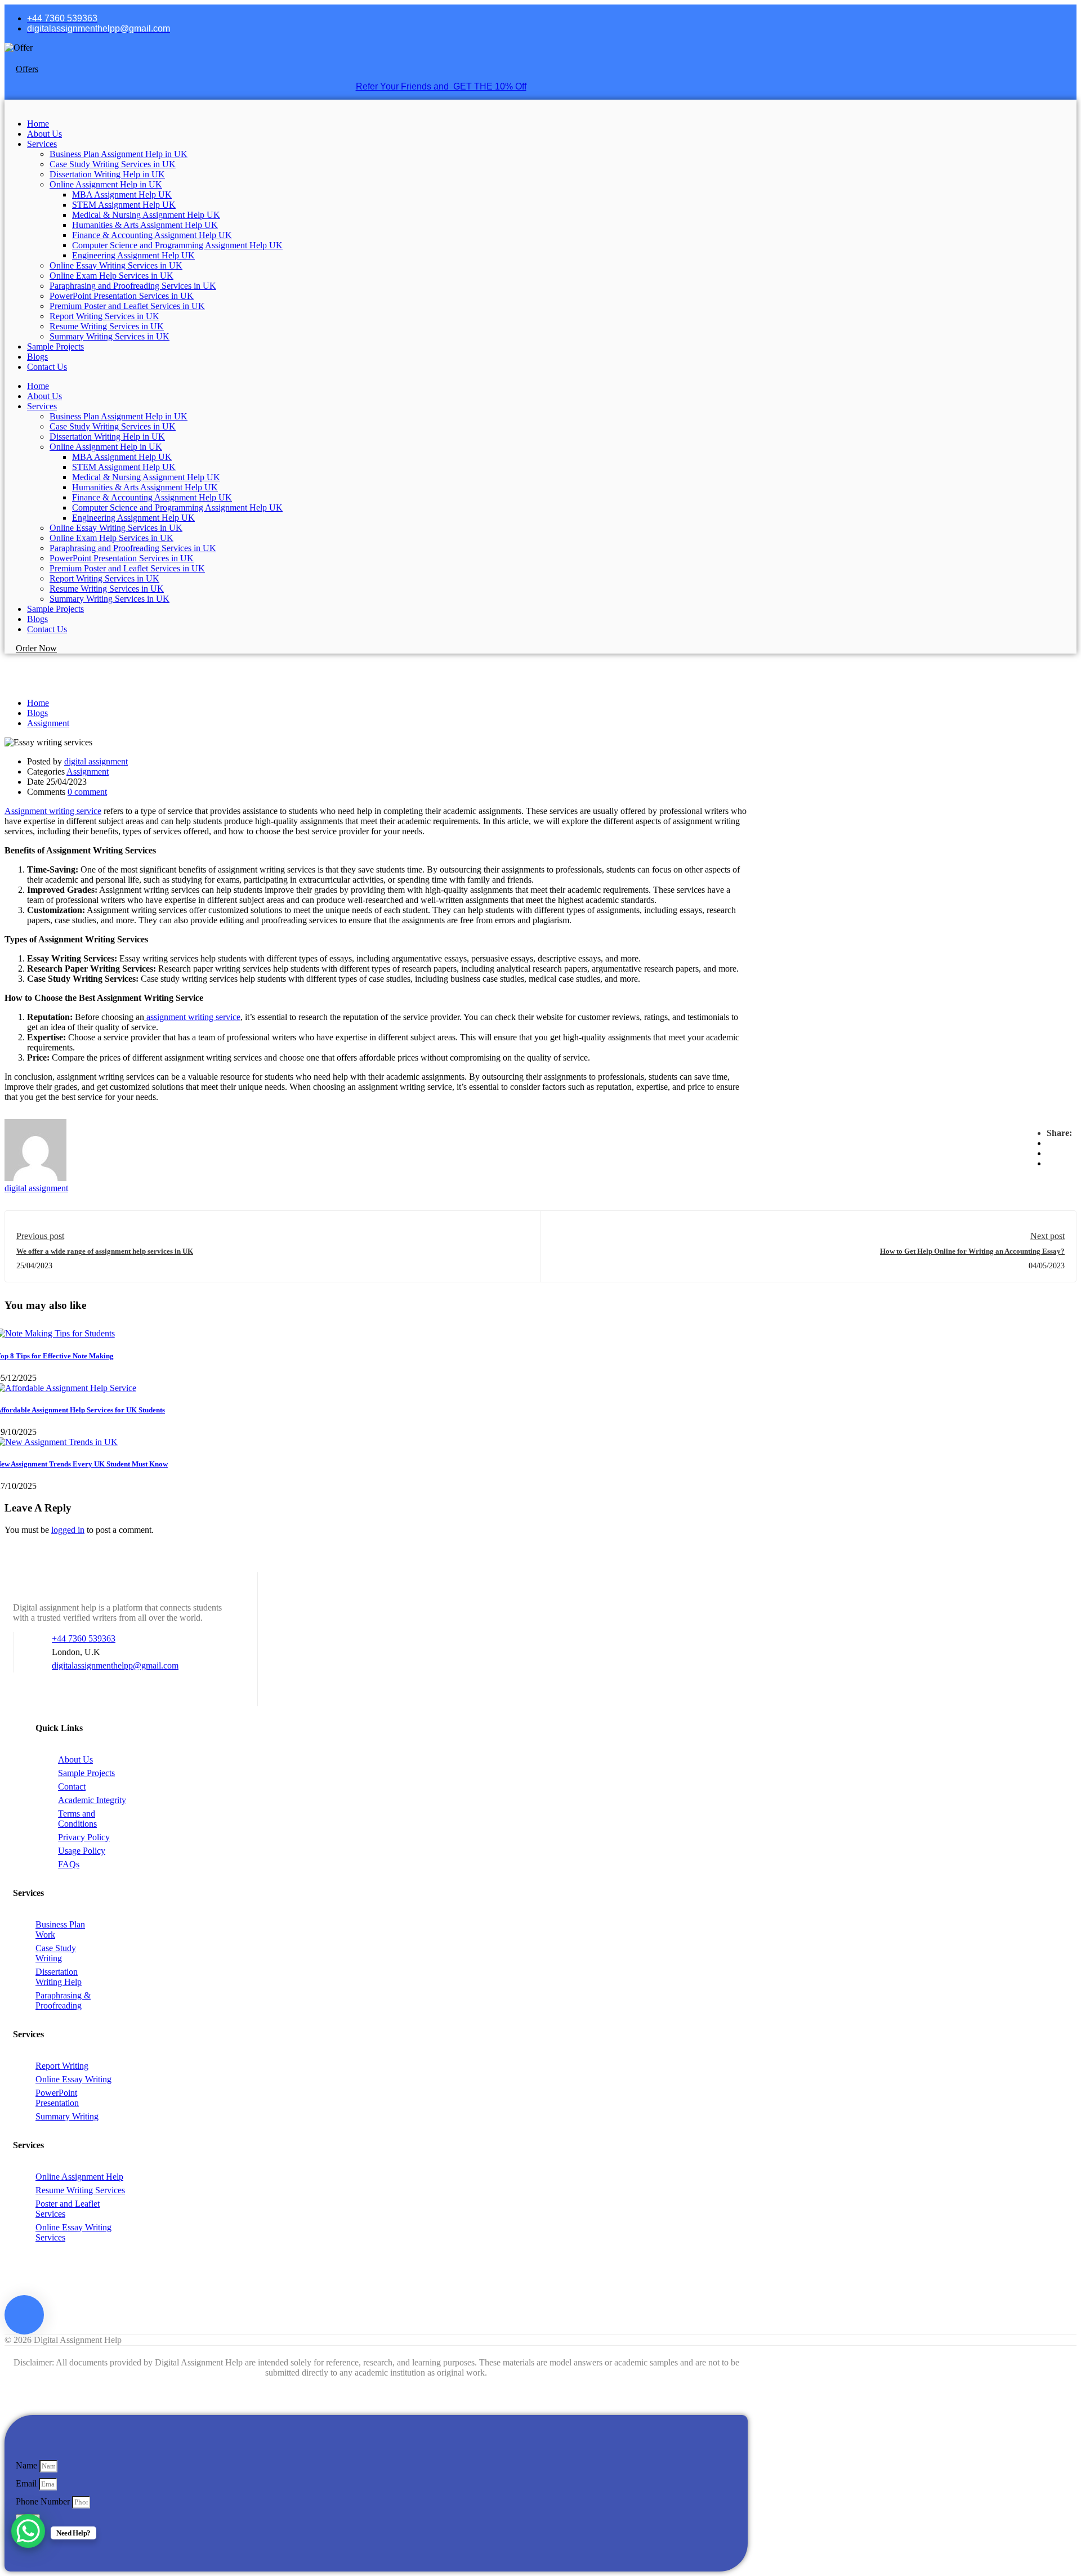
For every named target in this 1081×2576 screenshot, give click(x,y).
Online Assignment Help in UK (106, 184)
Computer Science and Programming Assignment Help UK (177, 245)
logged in (68, 1530)
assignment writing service (192, 1017)
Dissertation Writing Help (59, 1977)
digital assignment (96, 761)
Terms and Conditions (77, 1819)
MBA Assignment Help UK (122, 194)
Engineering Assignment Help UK (133, 255)
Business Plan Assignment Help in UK (119, 154)
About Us (44, 134)
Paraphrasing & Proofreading (63, 2000)
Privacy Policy (84, 1837)
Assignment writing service (53, 811)
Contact (72, 1786)
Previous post (40, 1236)
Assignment (48, 723)
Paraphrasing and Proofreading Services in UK (133, 286)
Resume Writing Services (80, 2190)
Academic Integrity (92, 1800)
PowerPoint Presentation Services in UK (122, 296)
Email (27, 2483)
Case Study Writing (56, 1953)
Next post (1048, 1236)
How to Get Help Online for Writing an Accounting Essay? (972, 1251)
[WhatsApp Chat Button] (28, 2531)
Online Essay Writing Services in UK (116, 265)
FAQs (69, 1864)
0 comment (87, 792)
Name (28, 2465)
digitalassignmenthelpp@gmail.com (115, 1665)
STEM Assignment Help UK (124, 205)
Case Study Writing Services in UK (113, 164)
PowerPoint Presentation (57, 2098)
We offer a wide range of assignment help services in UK (105, 1251)
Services (42, 144)
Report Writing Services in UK (104, 316)
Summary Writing (67, 2116)
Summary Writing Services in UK (110, 336)
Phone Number (44, 2501)
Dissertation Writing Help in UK (107, 174)
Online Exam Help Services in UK (111, 276)
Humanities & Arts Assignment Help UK (145, 225)
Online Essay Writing (73, 2079)
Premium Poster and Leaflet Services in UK (127, 306)
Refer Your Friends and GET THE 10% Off (441, 86)
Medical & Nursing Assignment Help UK (146, 215)
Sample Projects (55, 346)
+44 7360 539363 (84, 1638)
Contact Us (47, 367)
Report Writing (62, 2066)
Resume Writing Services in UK (107, 326)
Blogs (37, 357)
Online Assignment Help (79, 2177)
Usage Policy (82, 1851)
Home (38, 124)
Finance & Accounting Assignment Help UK (152, 235)
